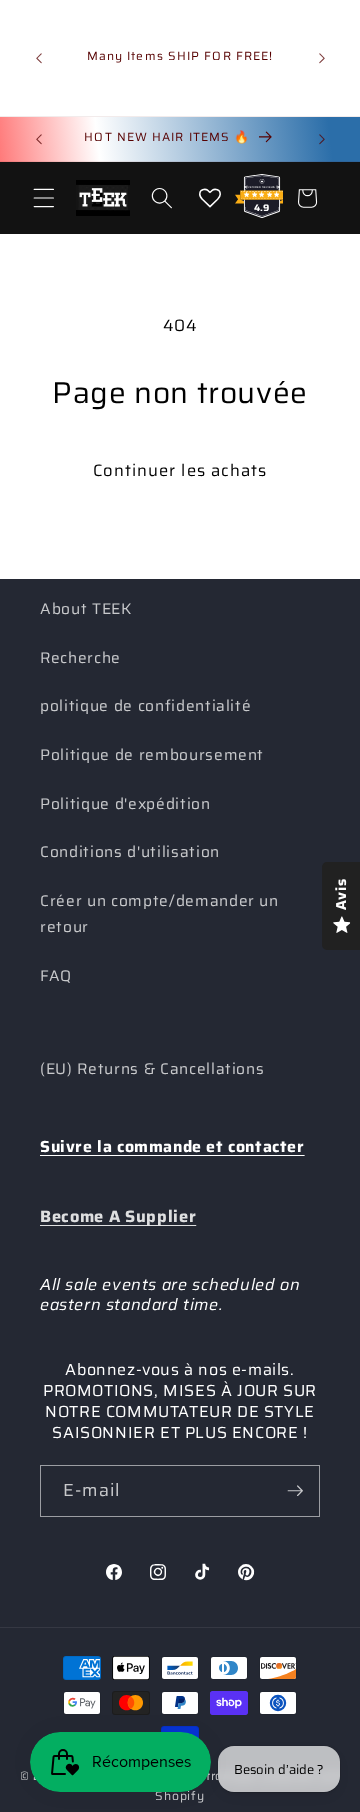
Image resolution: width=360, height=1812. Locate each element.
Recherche (80, 658)
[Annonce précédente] (39, 58)
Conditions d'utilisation (130, 852)
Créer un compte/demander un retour (159, 914)
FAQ (56, 976)
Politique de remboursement (152, 755)
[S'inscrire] (295, 1491)
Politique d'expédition (125, 804)
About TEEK (86, 609)
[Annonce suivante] (322, 58)
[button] (44, 198)
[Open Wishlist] (210, 198)
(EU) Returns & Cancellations (152, 1069)
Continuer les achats (180, 470)
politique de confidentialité (145, 706)
